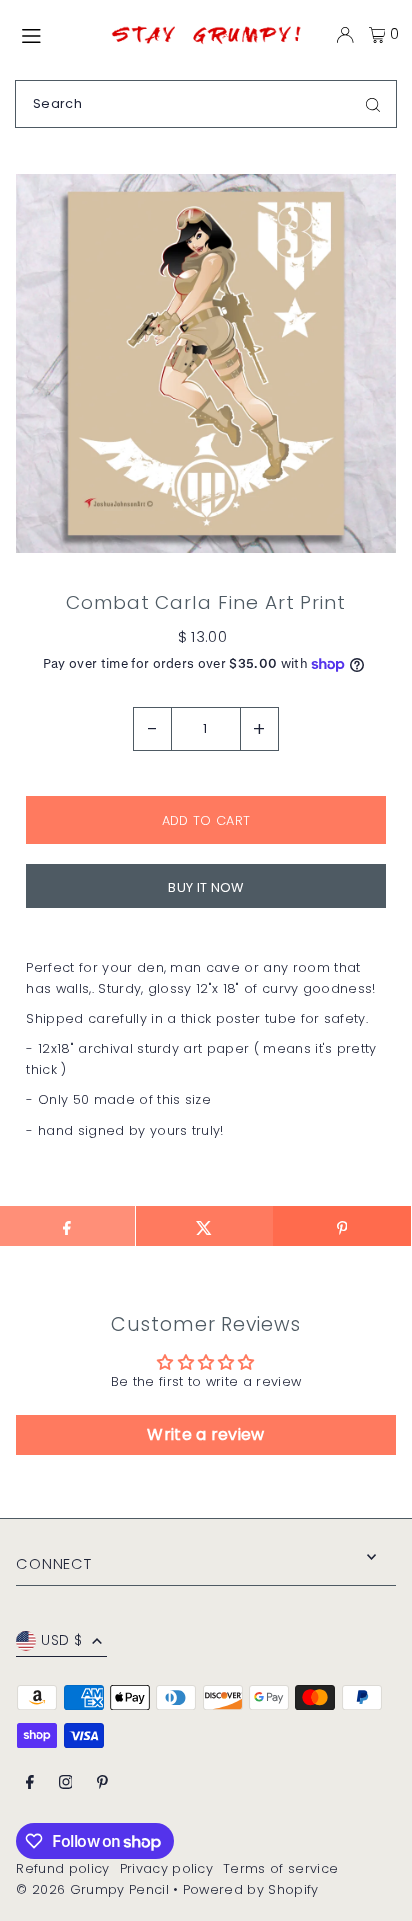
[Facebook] (30, 1783)
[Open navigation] (54, 34)
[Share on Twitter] (204, 1226)
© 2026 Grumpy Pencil (92, 1889)
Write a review (205, 1434)
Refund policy (62, 1868)
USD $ (61, 1640)
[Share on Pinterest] (341, 1226)
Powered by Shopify (251, 1889)
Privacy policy (166, 1868)
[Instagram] (66, 1783)
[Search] (373, 104)
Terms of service (280, 1868)
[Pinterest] (102, 1783)
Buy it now (205, 887)
